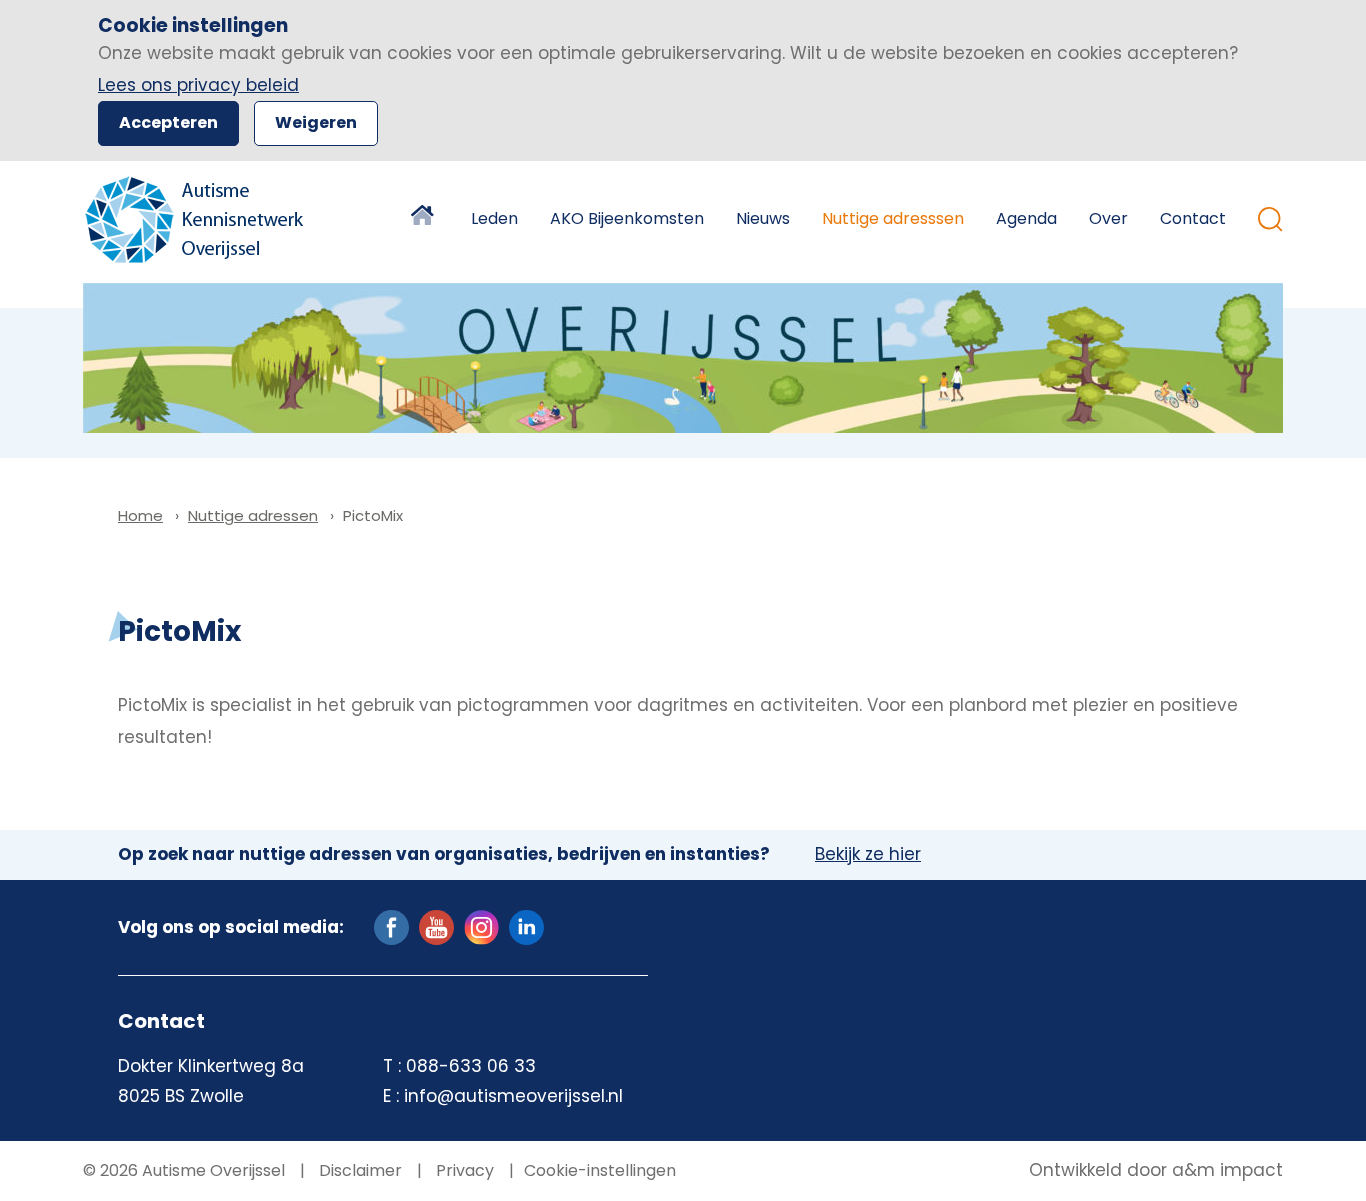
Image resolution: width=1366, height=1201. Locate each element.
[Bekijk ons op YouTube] (436, 926)
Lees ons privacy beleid (198, 85)
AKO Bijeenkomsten (627, 218)
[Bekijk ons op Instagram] (481, 926)
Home (425, 219)
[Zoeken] (1270, 219)
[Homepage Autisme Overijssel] (195, 219)
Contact (1193, 218)
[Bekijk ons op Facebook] (391, 926)
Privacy (463, 1170)
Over (1108, 218)
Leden (494, 218)
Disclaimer (358, 1170)
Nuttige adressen (253, 515)
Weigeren (316, 122)
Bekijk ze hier (868, 855)
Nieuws (763, 218)
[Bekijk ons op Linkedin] (526, 926)
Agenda (1026, 218)
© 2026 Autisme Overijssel (184, 1170)
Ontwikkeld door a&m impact (1156, 1171)
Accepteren (168, 122)
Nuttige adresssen (893, 218)
